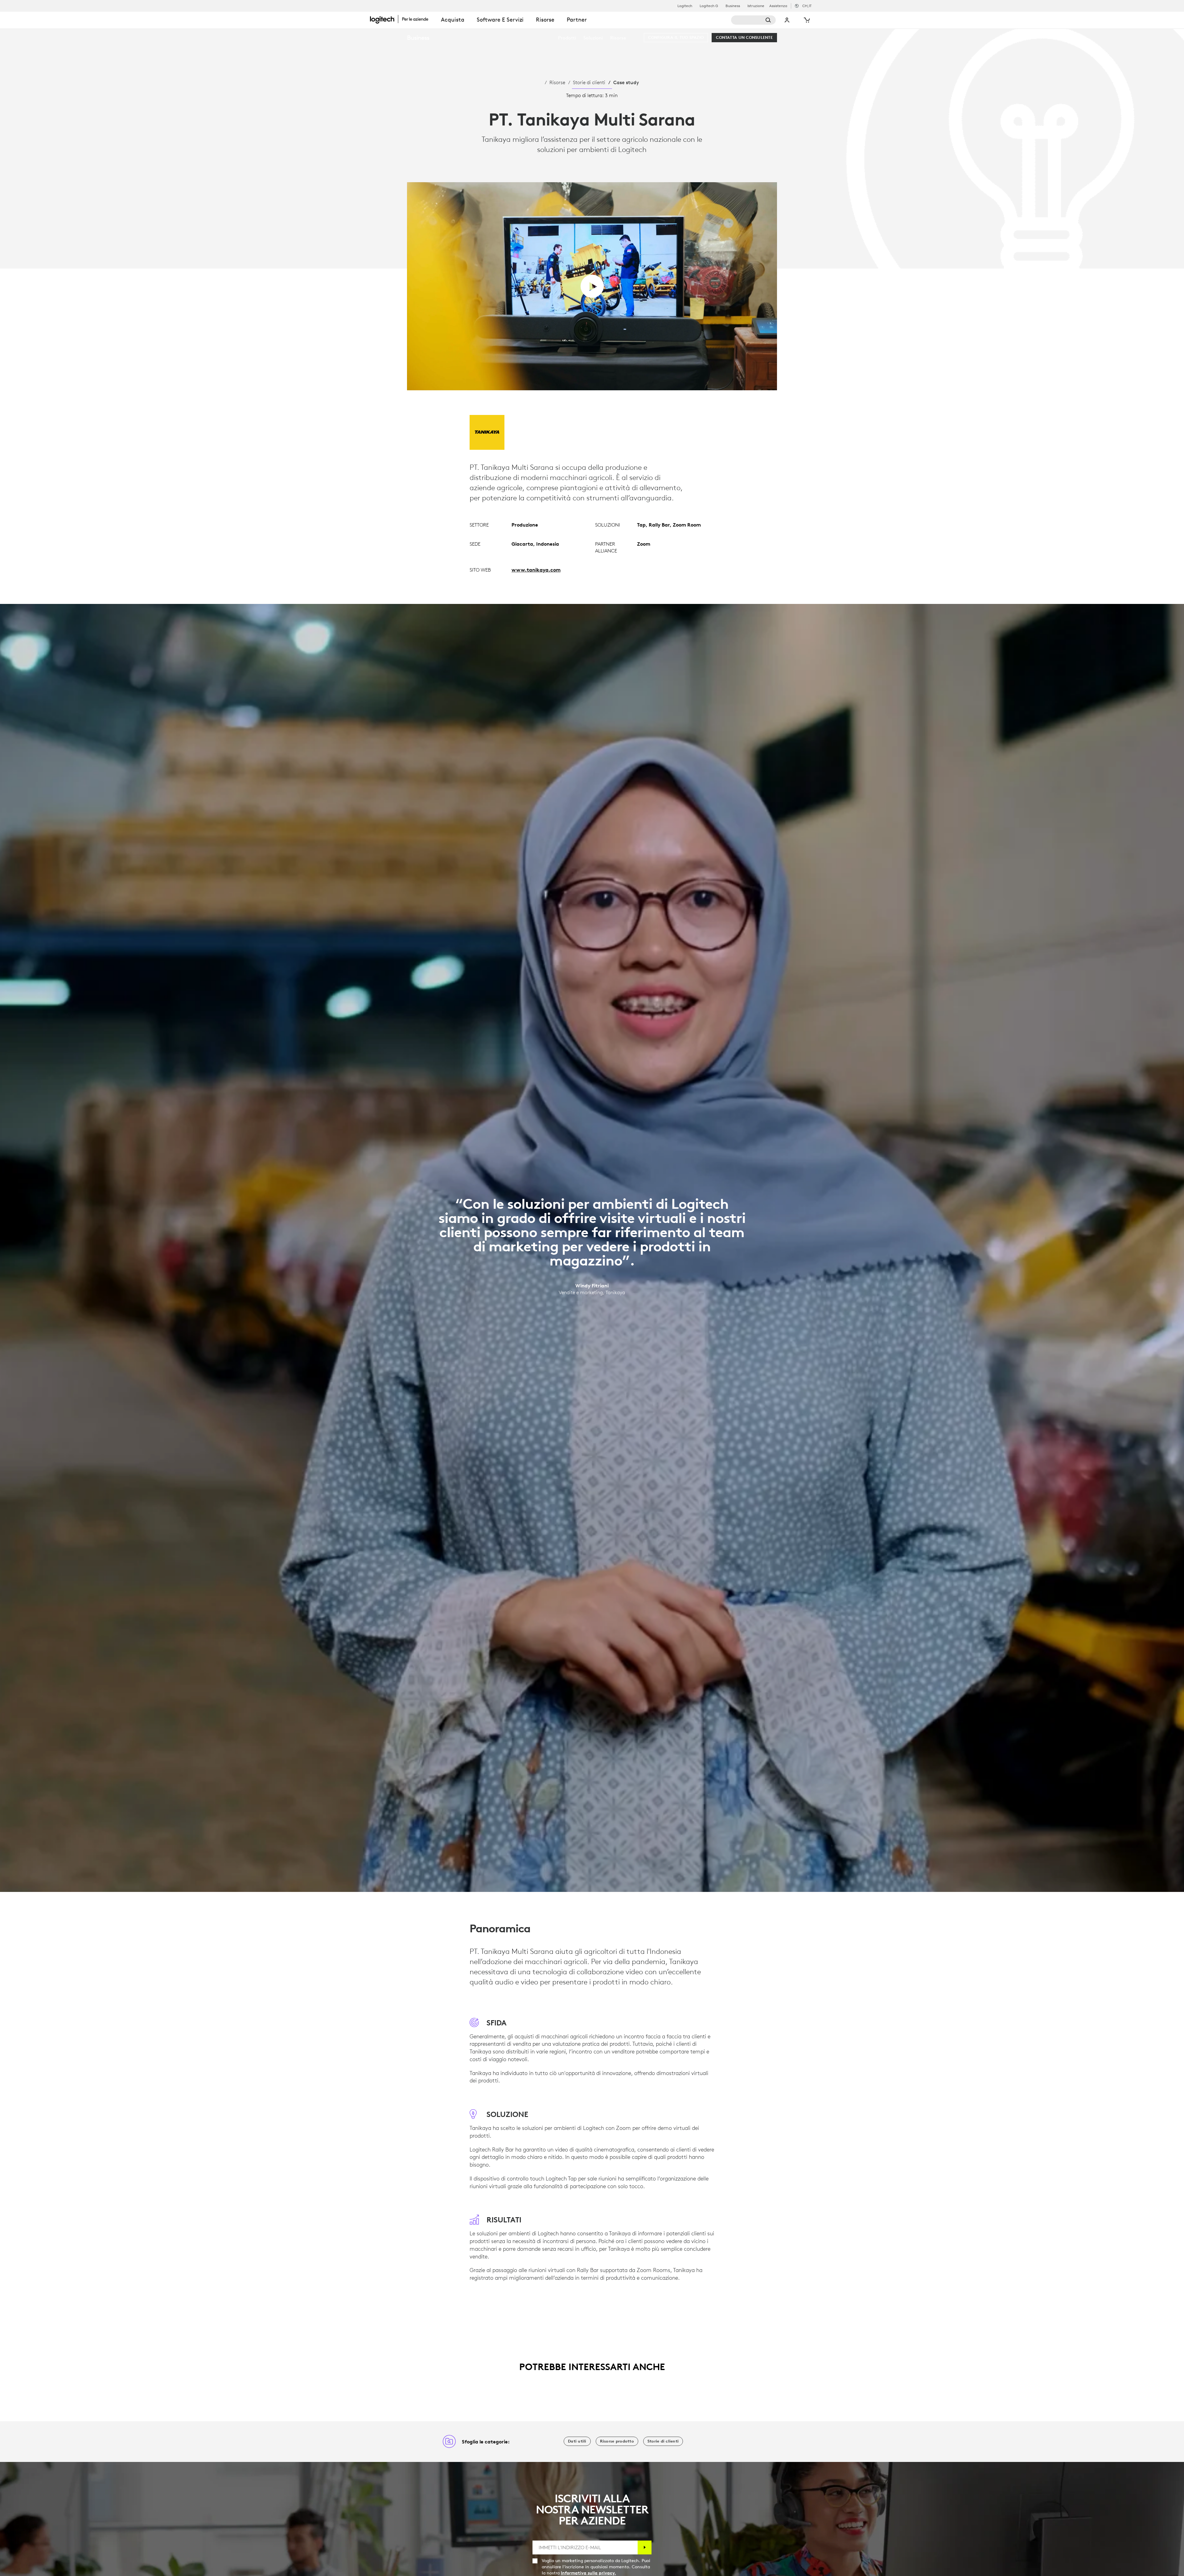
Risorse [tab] (545, 20)
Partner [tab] (577, 20)
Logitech (685, 6)
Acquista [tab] (453, 20)
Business (733, 6)
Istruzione (756, 6)
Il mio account (787, 20)
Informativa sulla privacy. (588, 2573)
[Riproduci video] (592, 286)
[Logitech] (402, 19)
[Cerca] (753, 20)
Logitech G (709, 6)
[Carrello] (806, 20)
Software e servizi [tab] (500, 20)
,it (807, 6)
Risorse (557, 82)
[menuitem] (567, 38)
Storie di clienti (589, 82)
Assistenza (778, 6)
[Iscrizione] (645, 2547)
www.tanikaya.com (536, 570)
